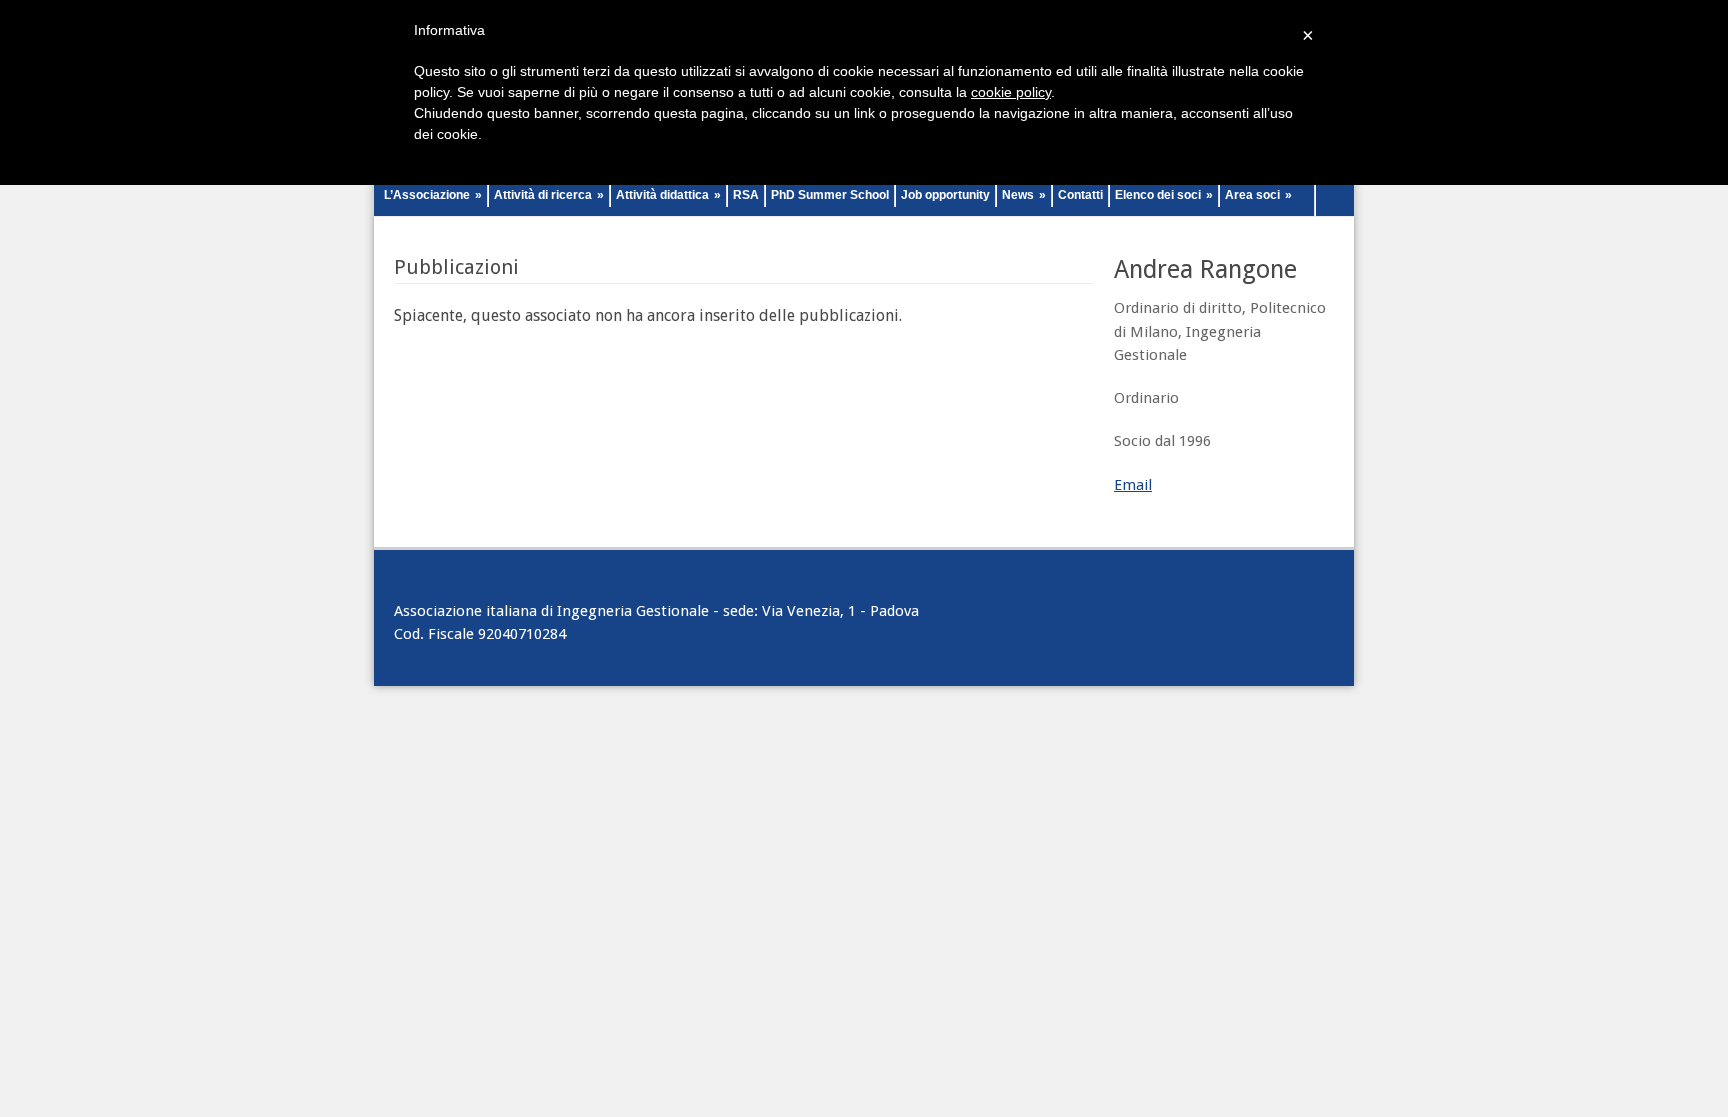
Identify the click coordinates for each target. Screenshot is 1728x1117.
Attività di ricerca (549, 195)
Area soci (1258, 195)
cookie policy (1011, 92)
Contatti (1080, 195)
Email (1133, 485)
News (1024, 195)
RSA (746, 195)
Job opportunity (945, 195)
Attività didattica (668, 195)
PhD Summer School (830, 195)
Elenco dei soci (1164, 195)
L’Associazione (433, 195)
